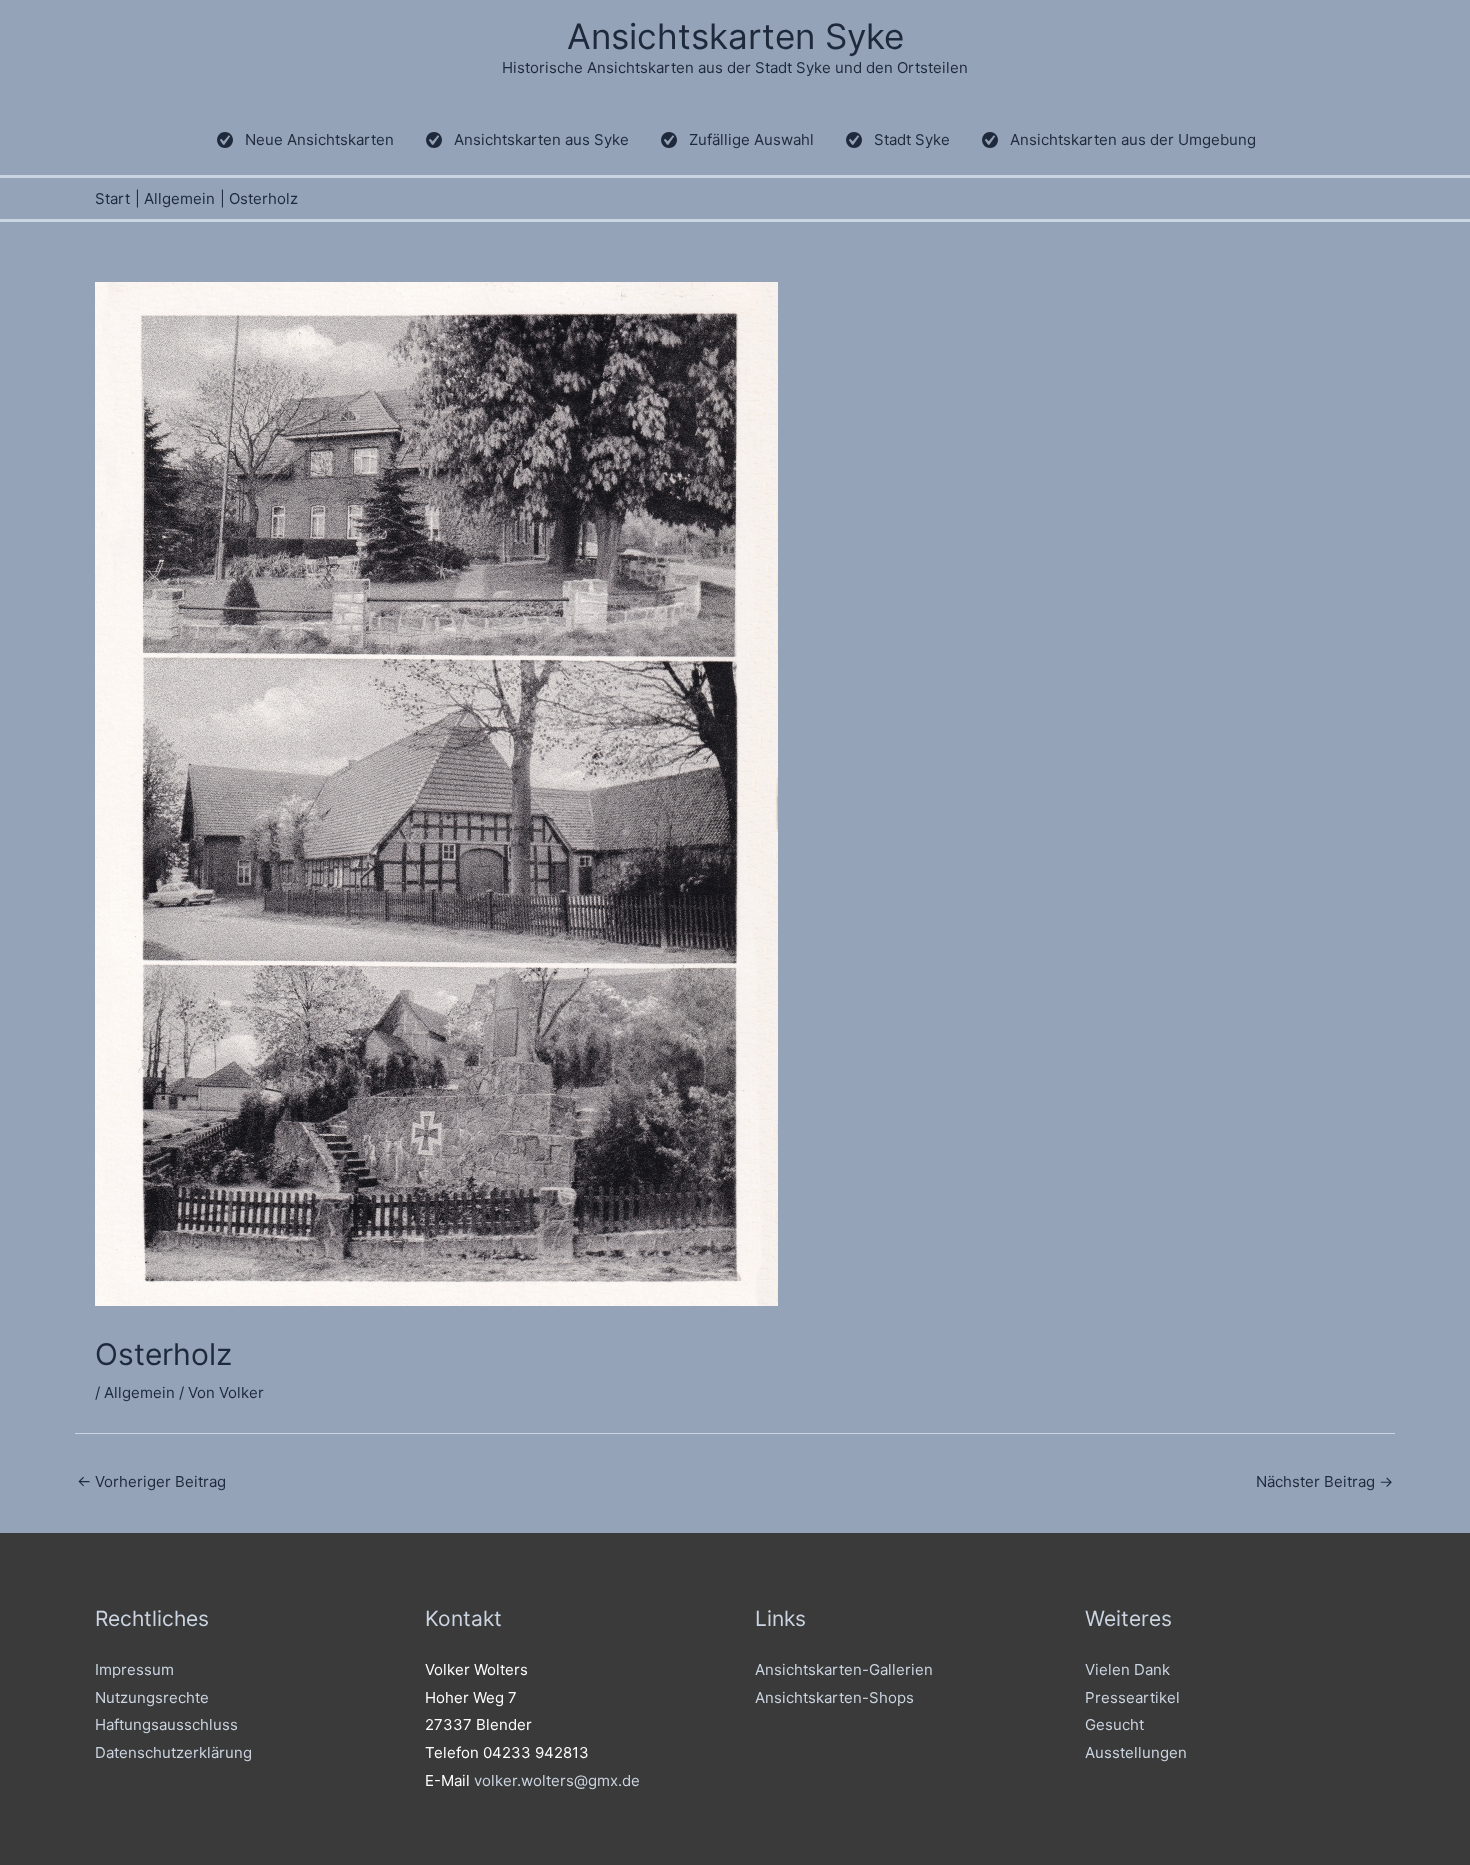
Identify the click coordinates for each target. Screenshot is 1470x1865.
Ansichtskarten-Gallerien (844, 1669)
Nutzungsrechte (152, 1697)
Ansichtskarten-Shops (834, 1697)
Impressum (134, 1669)
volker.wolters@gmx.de (557, 1780)
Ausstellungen (1136, 1752)
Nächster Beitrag (1324, 1481)
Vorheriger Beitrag (151, 1481)
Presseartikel (1132, 1697)
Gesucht (1114, 1724)
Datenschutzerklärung (173, 1752)
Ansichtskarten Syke (735, 36)
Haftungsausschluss (166, 1724)
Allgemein (139, 1392)
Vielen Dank (1127, 1669)
